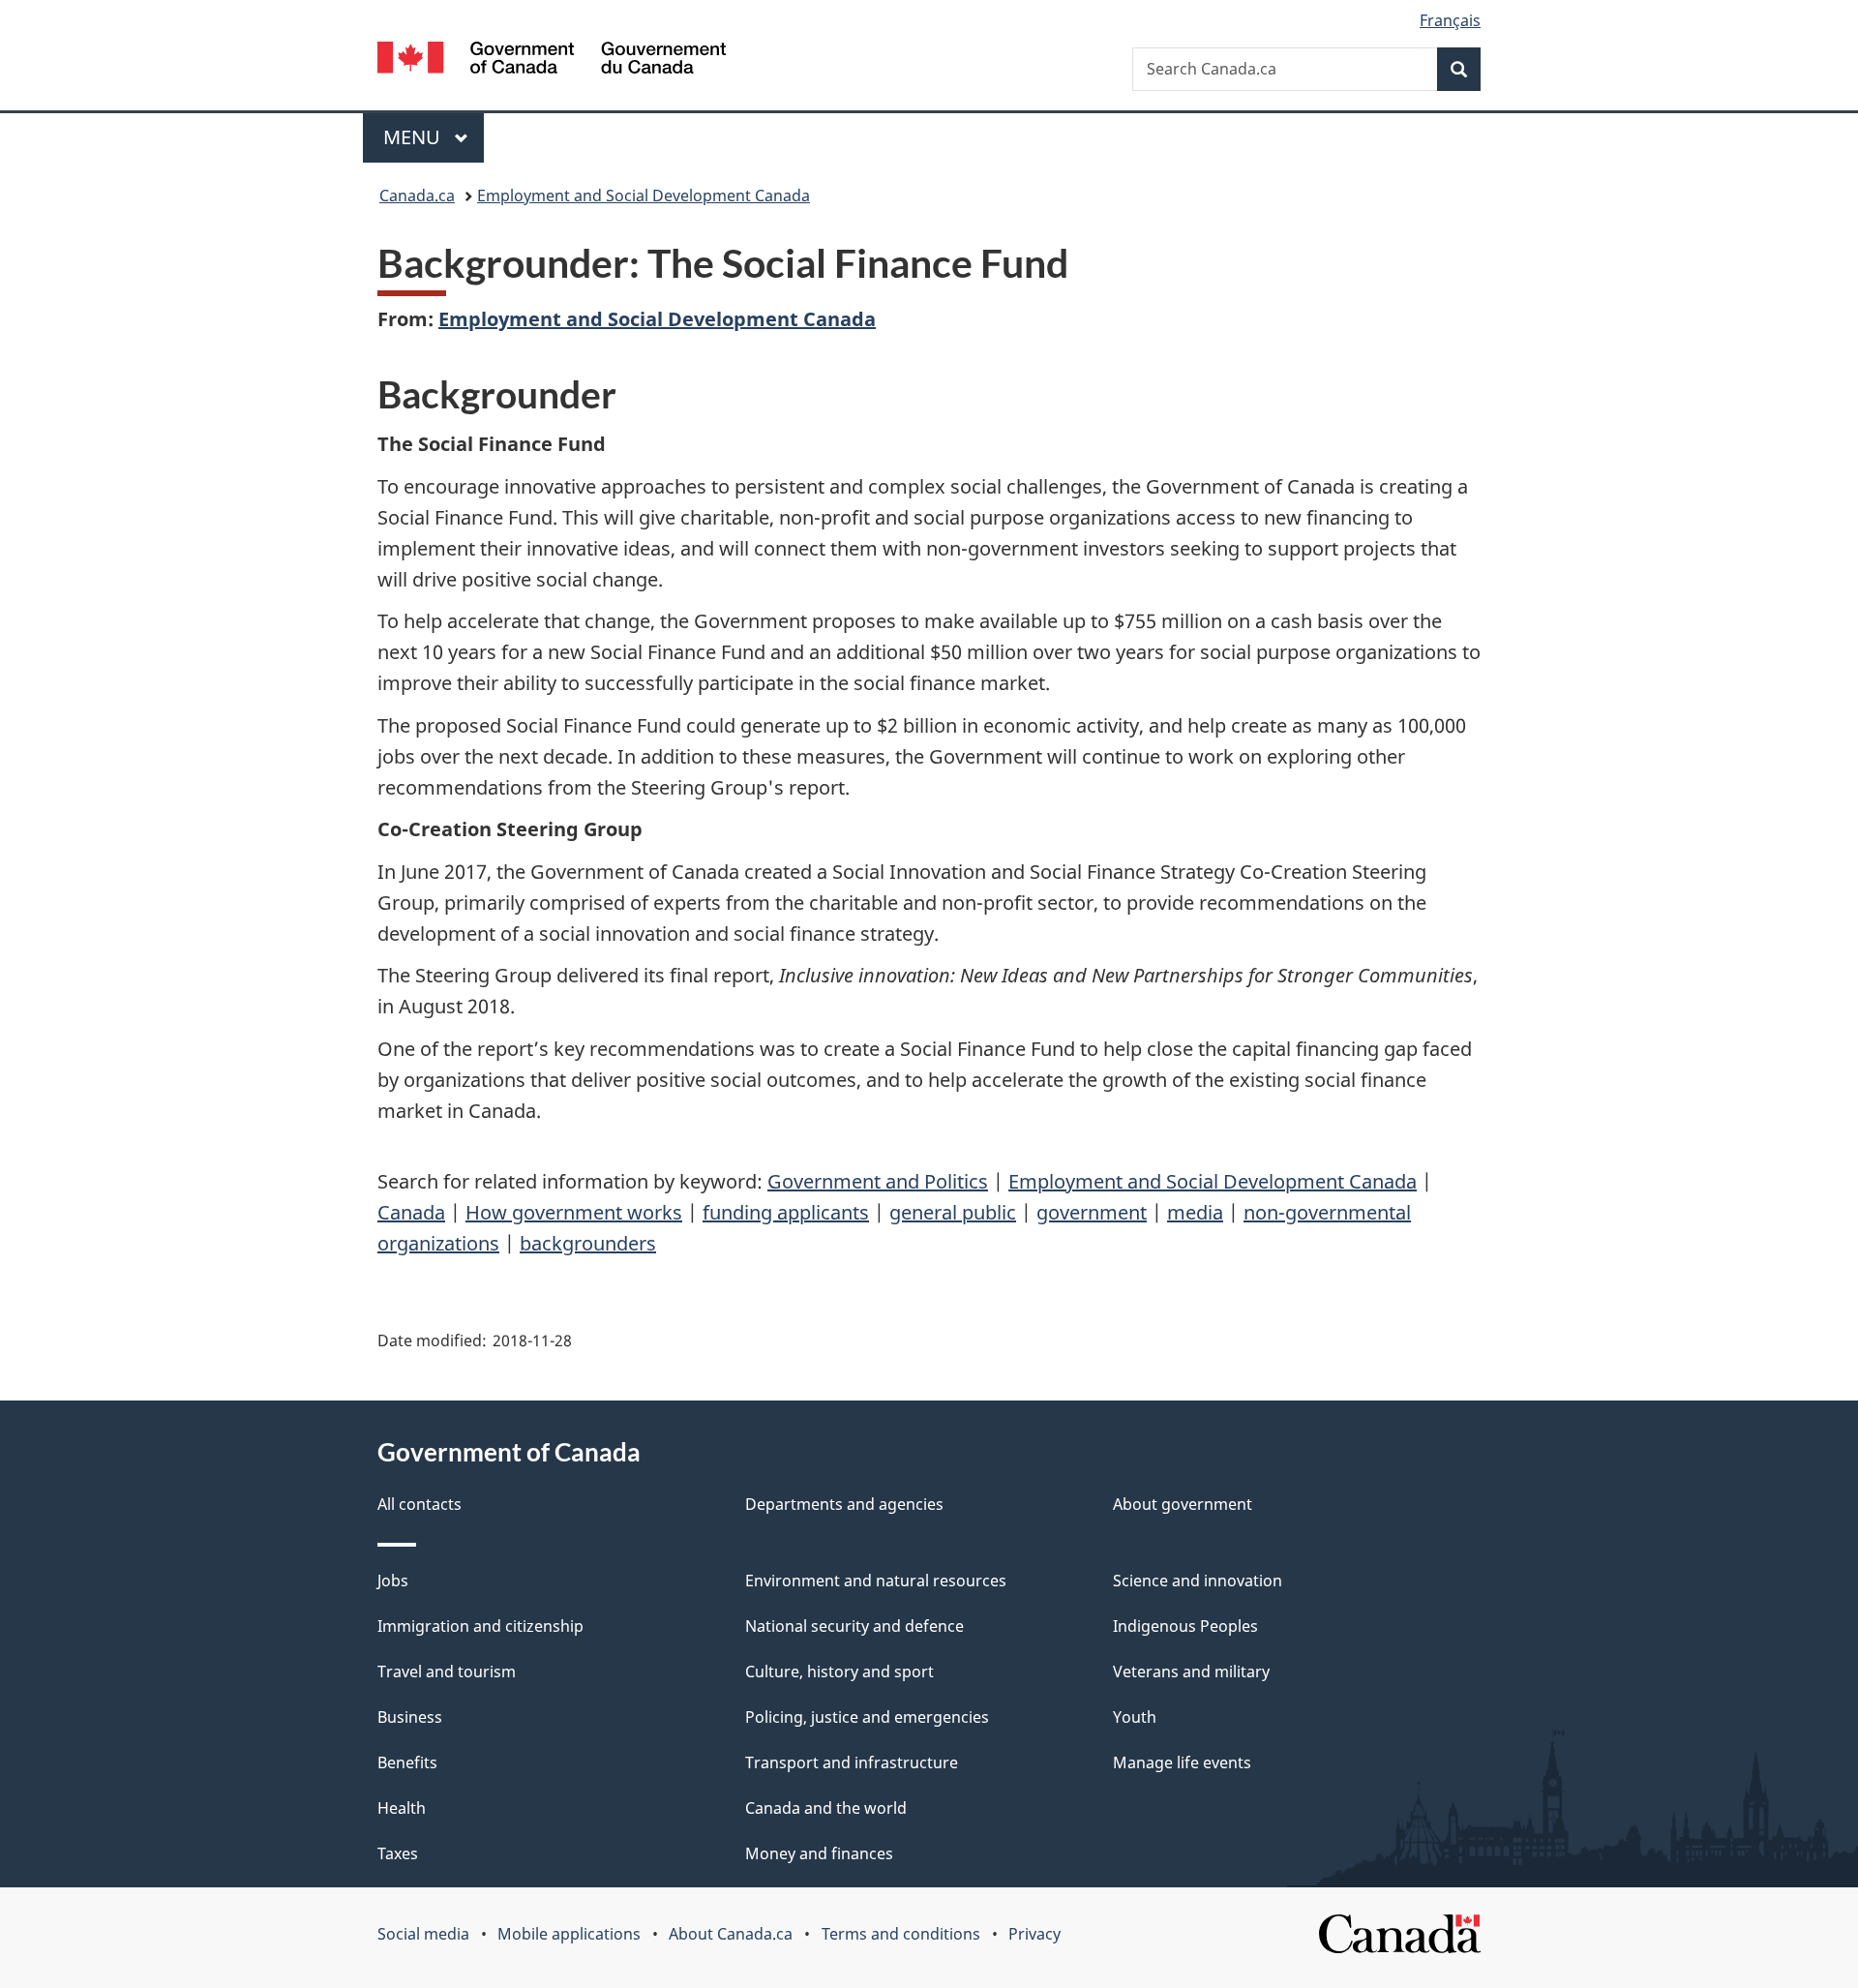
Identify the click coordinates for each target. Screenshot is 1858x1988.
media (1195, 1212)
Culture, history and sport (839, 1672)
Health (402, 1808)
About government (1183, 1504)
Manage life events (1182, 1762)
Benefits (407, 1762)
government (1092, 1212)
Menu (414, 137)
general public (953, 1212)
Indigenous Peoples (1185, 1626)
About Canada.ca (731, 1934)
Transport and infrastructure (852, 1762)
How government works (574, 1212)
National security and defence (854, 1626)
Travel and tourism (447, 1672)
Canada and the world (826, 1808)
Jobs (393, 1581)
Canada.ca (417, 196)
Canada (411, 1212)
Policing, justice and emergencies (867, 1717)
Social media (423, 1934)
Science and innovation (1198, 1581)
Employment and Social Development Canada (644, 196)
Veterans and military (1191, 1672)
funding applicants (786, 1212)
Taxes (398, 1853)
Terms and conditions (901, 1934)
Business (410, 1717)
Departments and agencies (844, 1504)
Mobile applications (569, 1934)
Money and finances (819, 1853)
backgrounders (588, 1243)
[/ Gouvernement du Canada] (552, 60)
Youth (1135, 1717)
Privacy (1034, 1934)
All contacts (420, 1504)
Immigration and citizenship (480, 1626)
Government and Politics (878, 1181)
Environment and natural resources (876, 1581)
